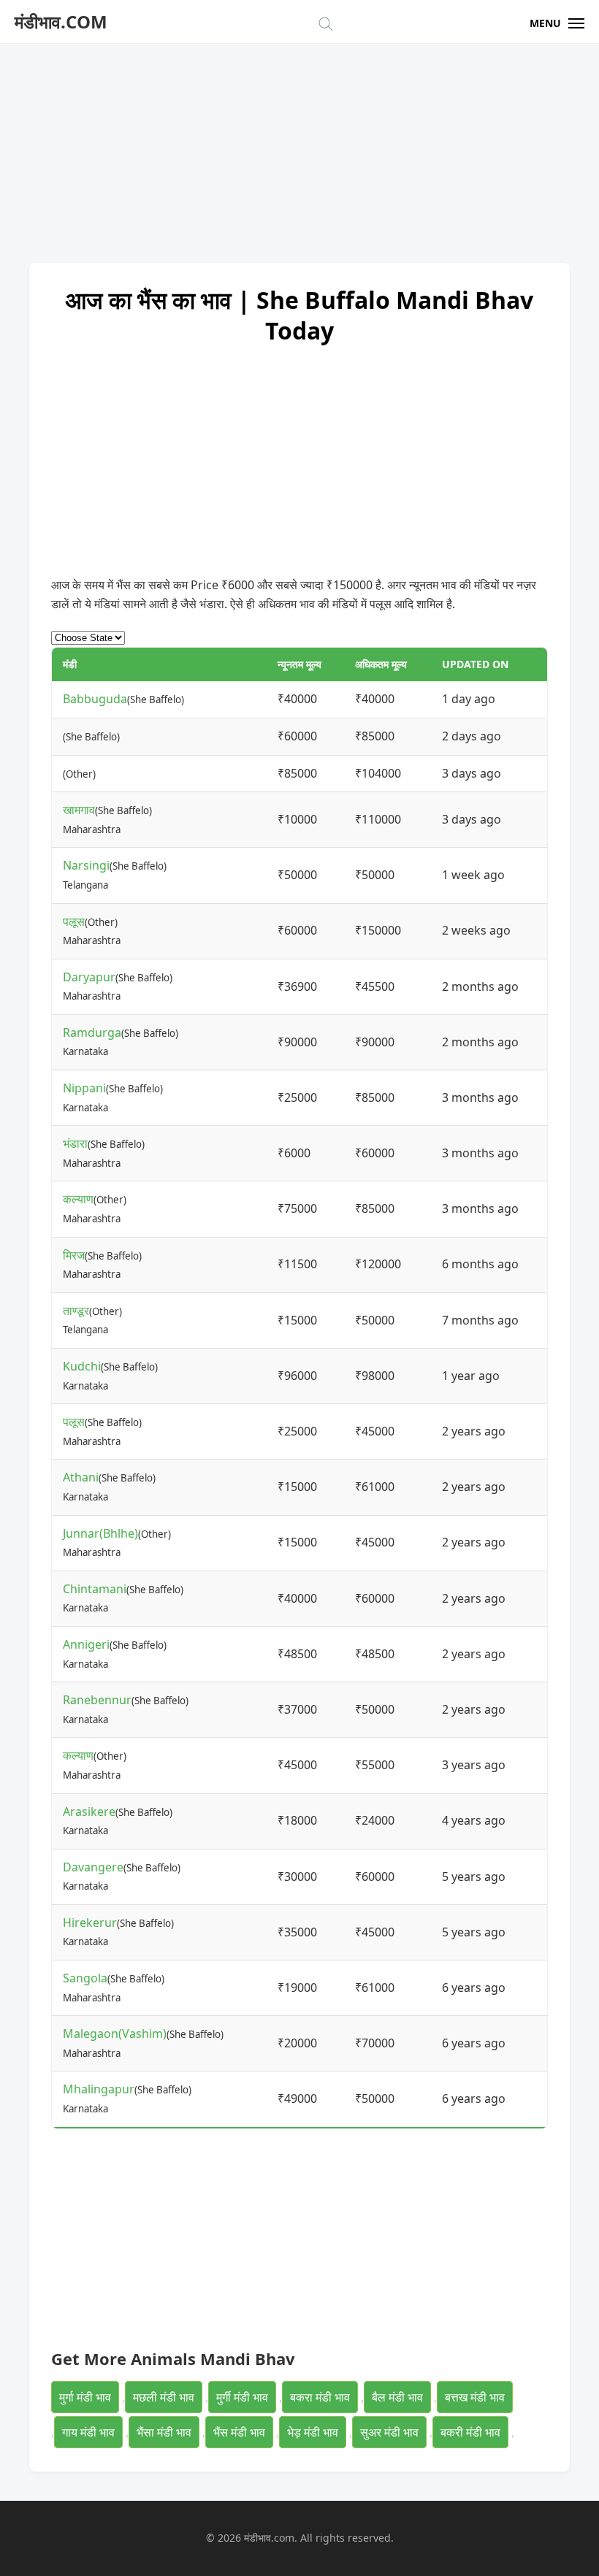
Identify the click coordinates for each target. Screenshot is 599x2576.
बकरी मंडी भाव (470, 2432)
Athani (81, 1477)
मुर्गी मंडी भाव (242, 2397)
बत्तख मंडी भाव (475, 2397)
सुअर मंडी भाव (389, 2432)
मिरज (74, 1255)
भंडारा (75, 1143)
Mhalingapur (99, 2089)
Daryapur (89, 977)
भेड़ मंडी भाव (313, 2432)
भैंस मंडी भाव (239, 2432)
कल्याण (78, 1199)
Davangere (93, 1867)
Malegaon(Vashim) (115, 2033)
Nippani (84, 1088)
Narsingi (86, 865)
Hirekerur (90, 1923)
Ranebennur (97, 1700)
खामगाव (79, 810)
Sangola (85, 1978)
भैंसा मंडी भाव (164, 2432)
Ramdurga (92, 1032)
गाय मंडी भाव (88, 2432)
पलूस (74, 921)
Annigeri (86, 1644)
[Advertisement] (299, 146)
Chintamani (95, 1589)
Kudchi (82, 1366)
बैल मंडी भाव (397, 2397)
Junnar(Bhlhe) (100, 1533)
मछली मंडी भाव (164, 2397)
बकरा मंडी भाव (320, 2397)
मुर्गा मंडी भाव (85, 2397)
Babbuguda (95, 699)
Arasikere (89, 1812)
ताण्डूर (76, 1311)
